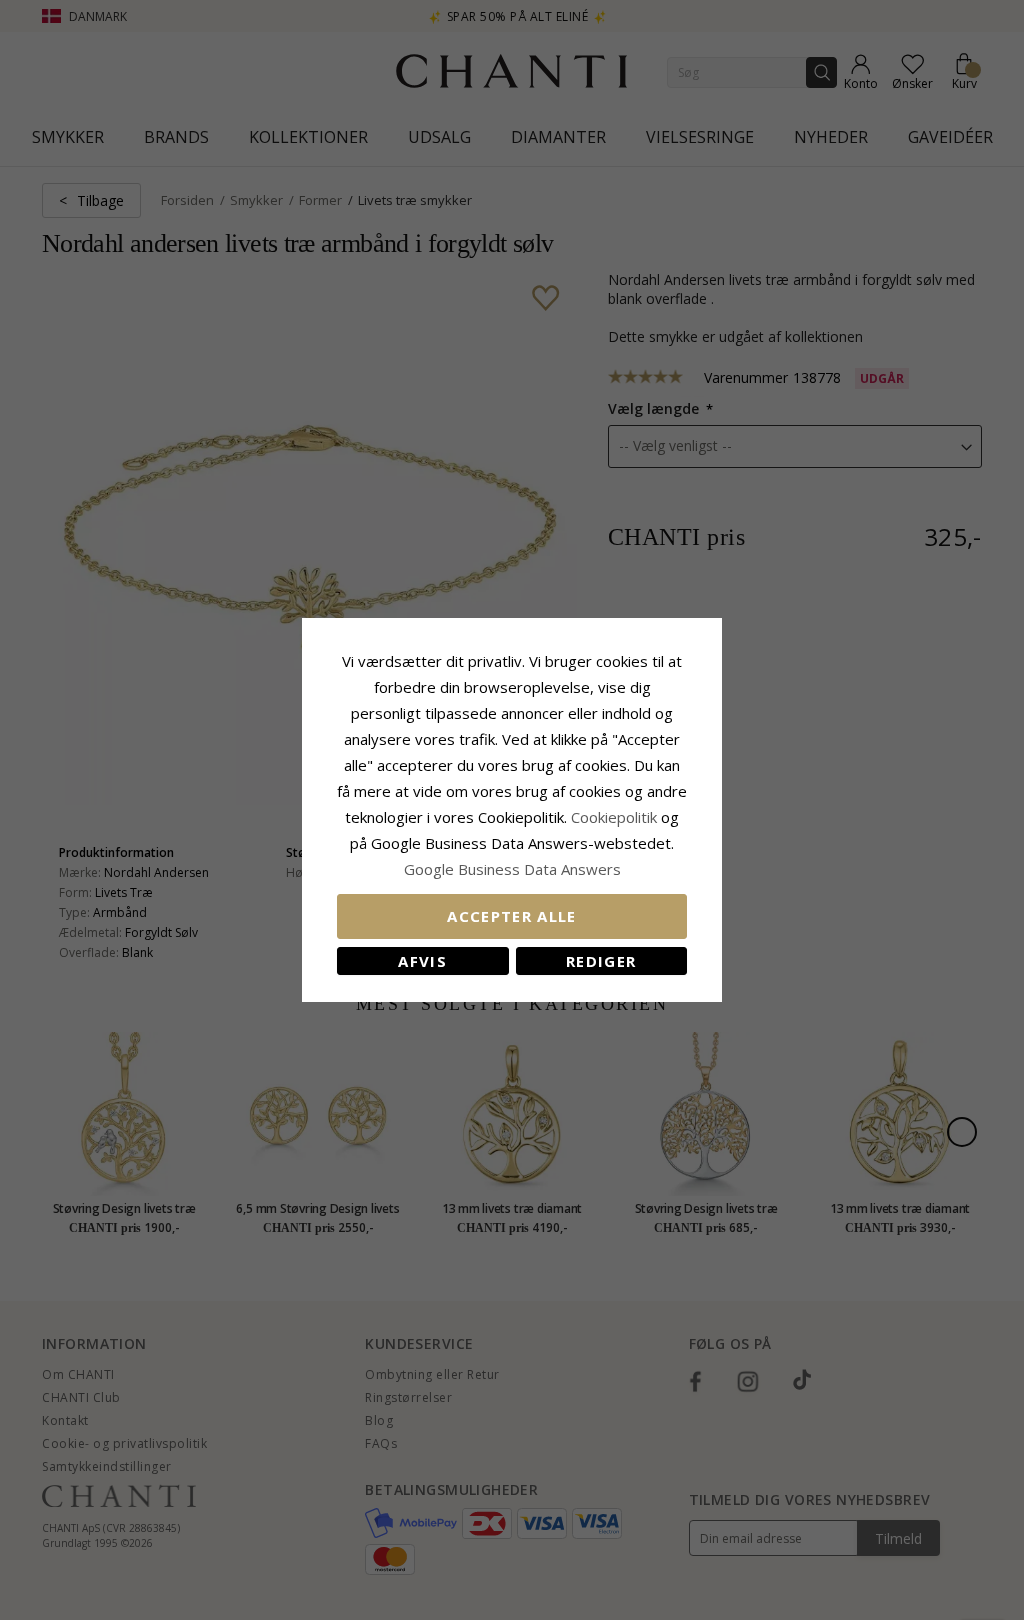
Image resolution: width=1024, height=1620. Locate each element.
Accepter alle (512, 916)
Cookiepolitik (614, 817)
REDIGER (601, 961)
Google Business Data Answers (512, 869)
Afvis (422, 961)
